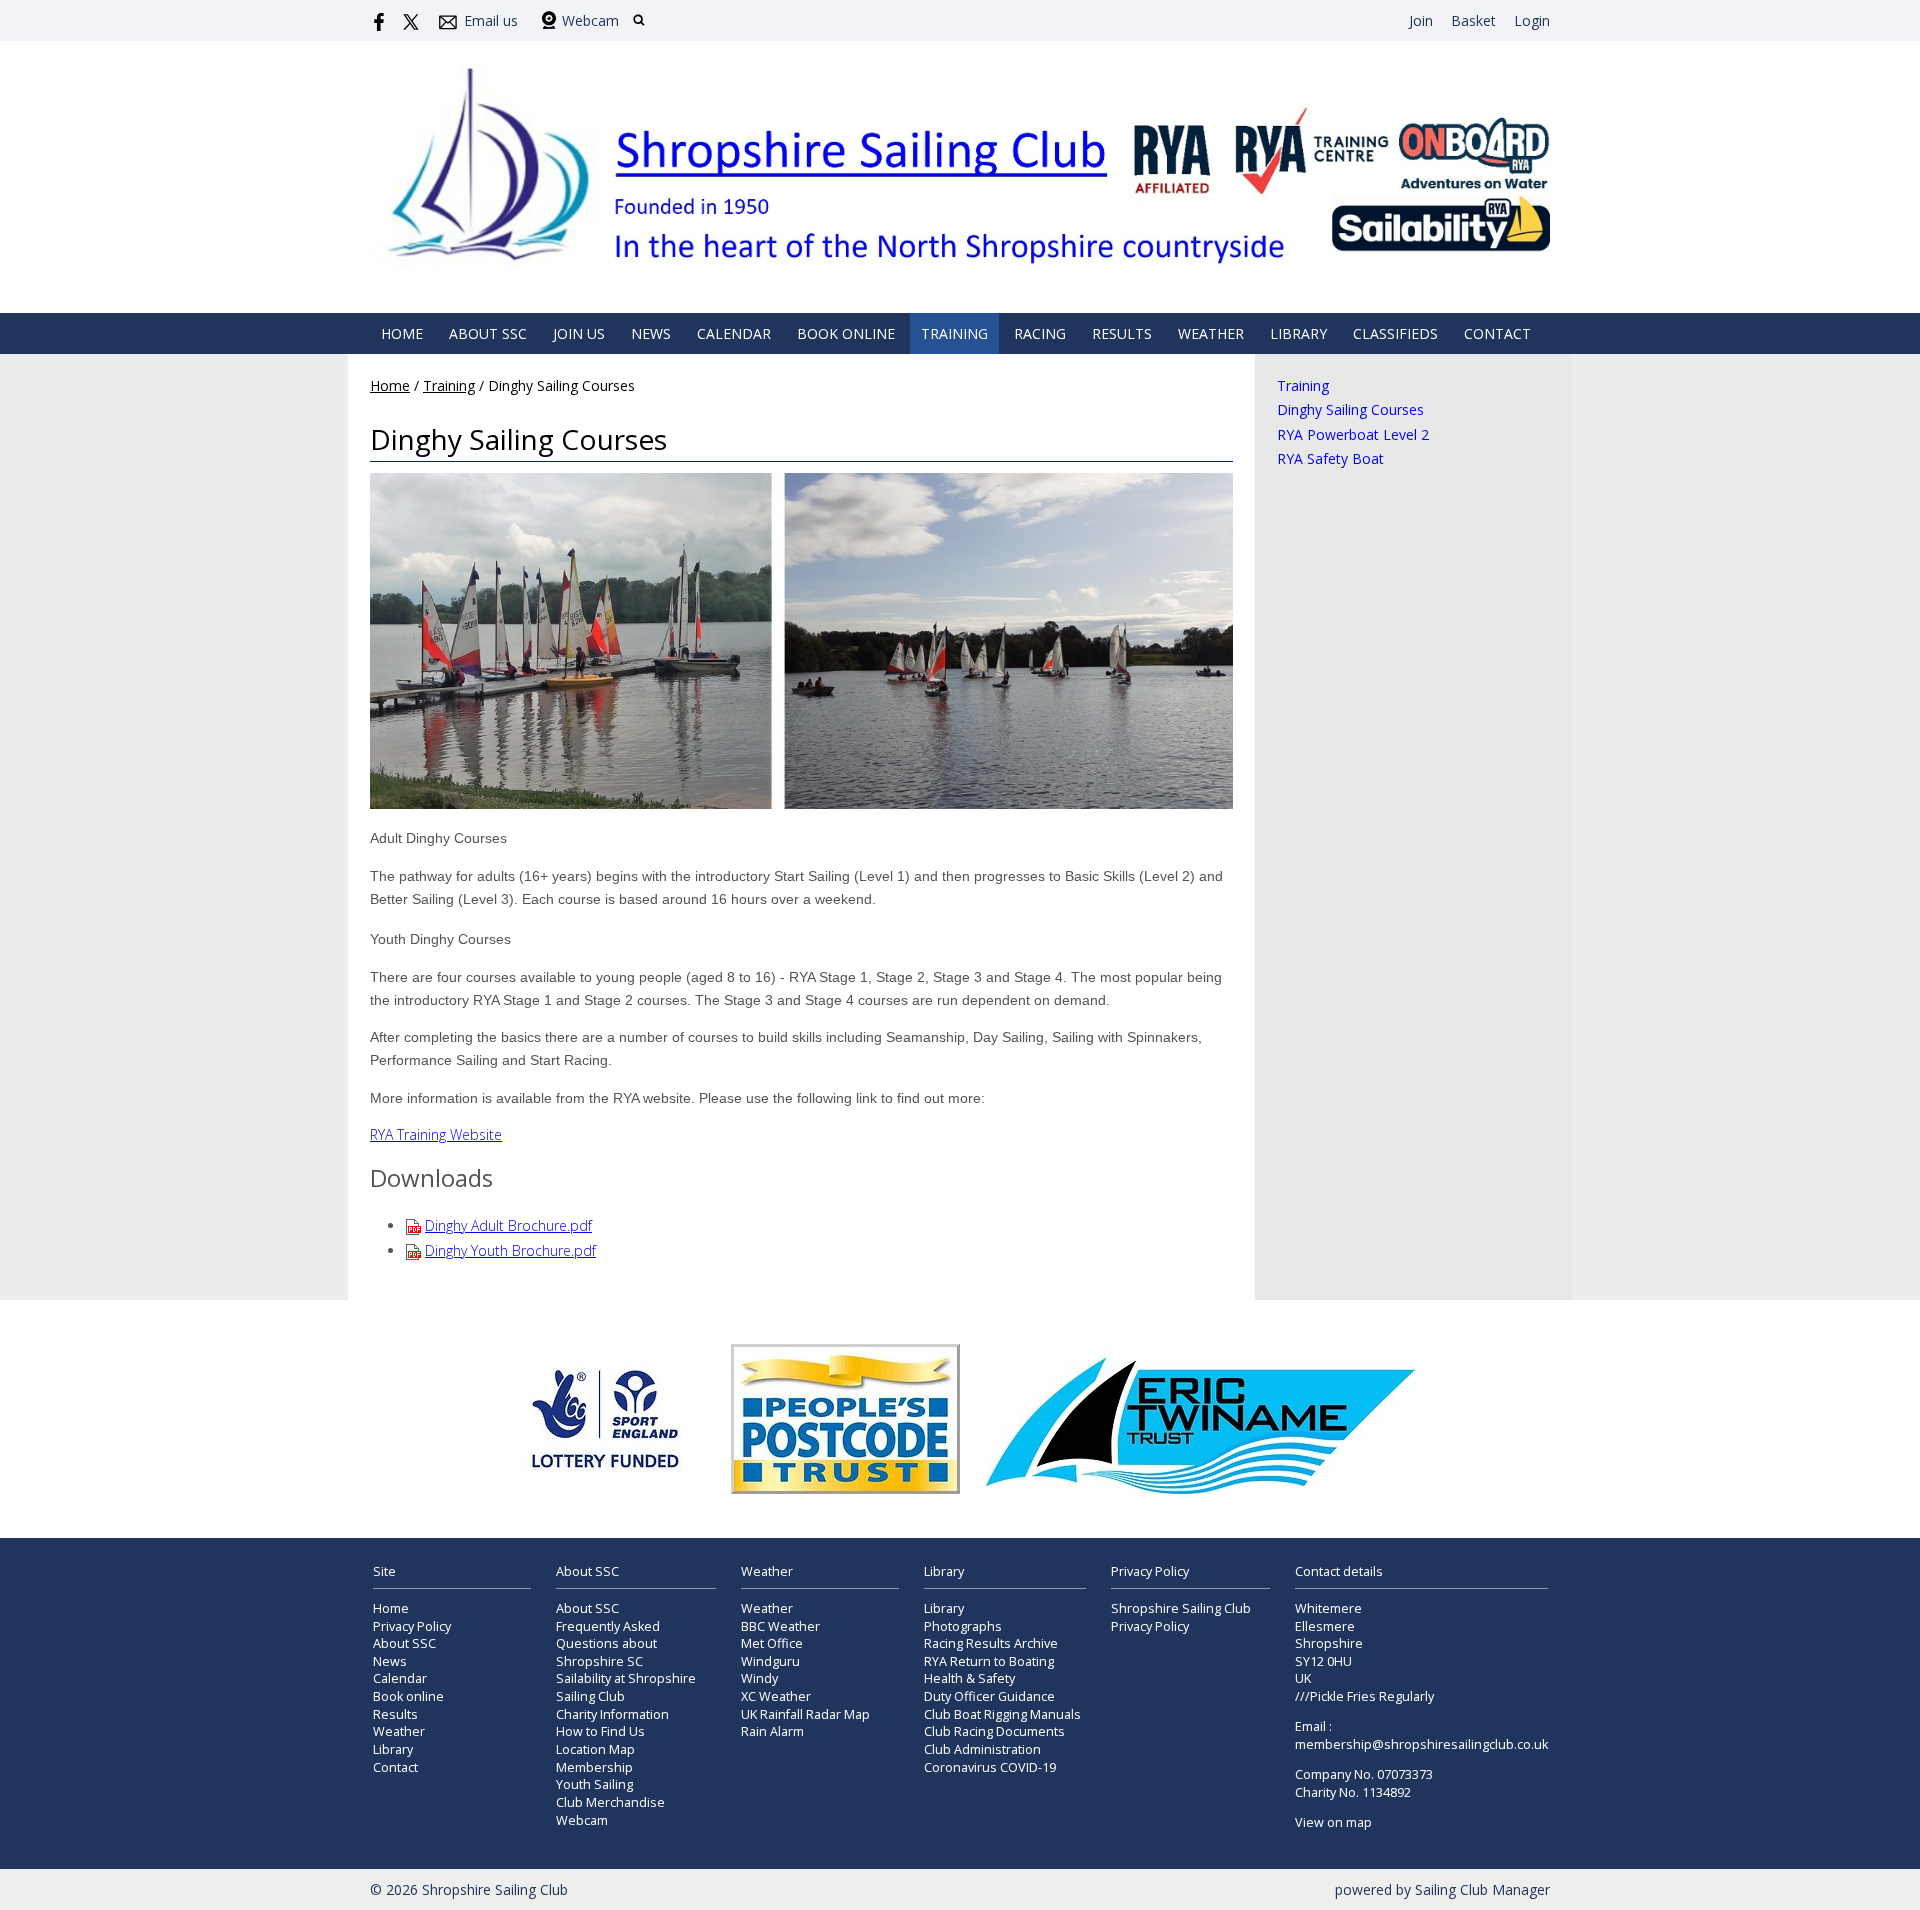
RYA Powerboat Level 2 (1353, 434)
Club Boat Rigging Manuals (1002, 1714)
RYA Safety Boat (1330, 458)
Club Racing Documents (994, 1731)
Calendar (734, 333)
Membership (594, 1767)
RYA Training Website (436, 1134)
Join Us (579, 333)
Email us (491, 20)
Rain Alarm (772, 1731)
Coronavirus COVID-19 (990, 1767)
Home (402, 333)
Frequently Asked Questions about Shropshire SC (608, 1644)
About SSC (488, 333)
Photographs (963, 1626)
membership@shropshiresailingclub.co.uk (1421, 1744)
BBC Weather (780, 1626)
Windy (759, 1678)
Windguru (770, 1661)
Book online (846, 333)
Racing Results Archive (991, 1643)
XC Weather (776, 1696)
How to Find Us (600, 1731)
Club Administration (982, 1749)
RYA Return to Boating (989, 1661)
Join (1421, 20)
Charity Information (612, 1714)
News (651, 333)
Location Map (595, 1749)
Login (1532, 20)
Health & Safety (969, 1678)
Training (954, 333)
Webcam (590, 20)
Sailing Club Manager (1482, 1889)
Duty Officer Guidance (989, 1696)
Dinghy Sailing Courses (1350, 409)
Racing (1040, 333)
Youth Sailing (594, 1784)
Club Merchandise (610, 1802)
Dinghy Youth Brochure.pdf (510, 1250)
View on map (1333, 1822)
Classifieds (1395, 333)
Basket (1473, 20)
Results (1122, 333)
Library (1298, 333)
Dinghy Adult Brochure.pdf (508, 1225)
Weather (1211, 333)
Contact (1497, 333)
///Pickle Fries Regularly (1364, 1696)
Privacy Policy (412, 1626)
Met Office (772, 1643)
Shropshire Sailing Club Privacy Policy (1181, 1617)
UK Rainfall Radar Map (805, 1714)
